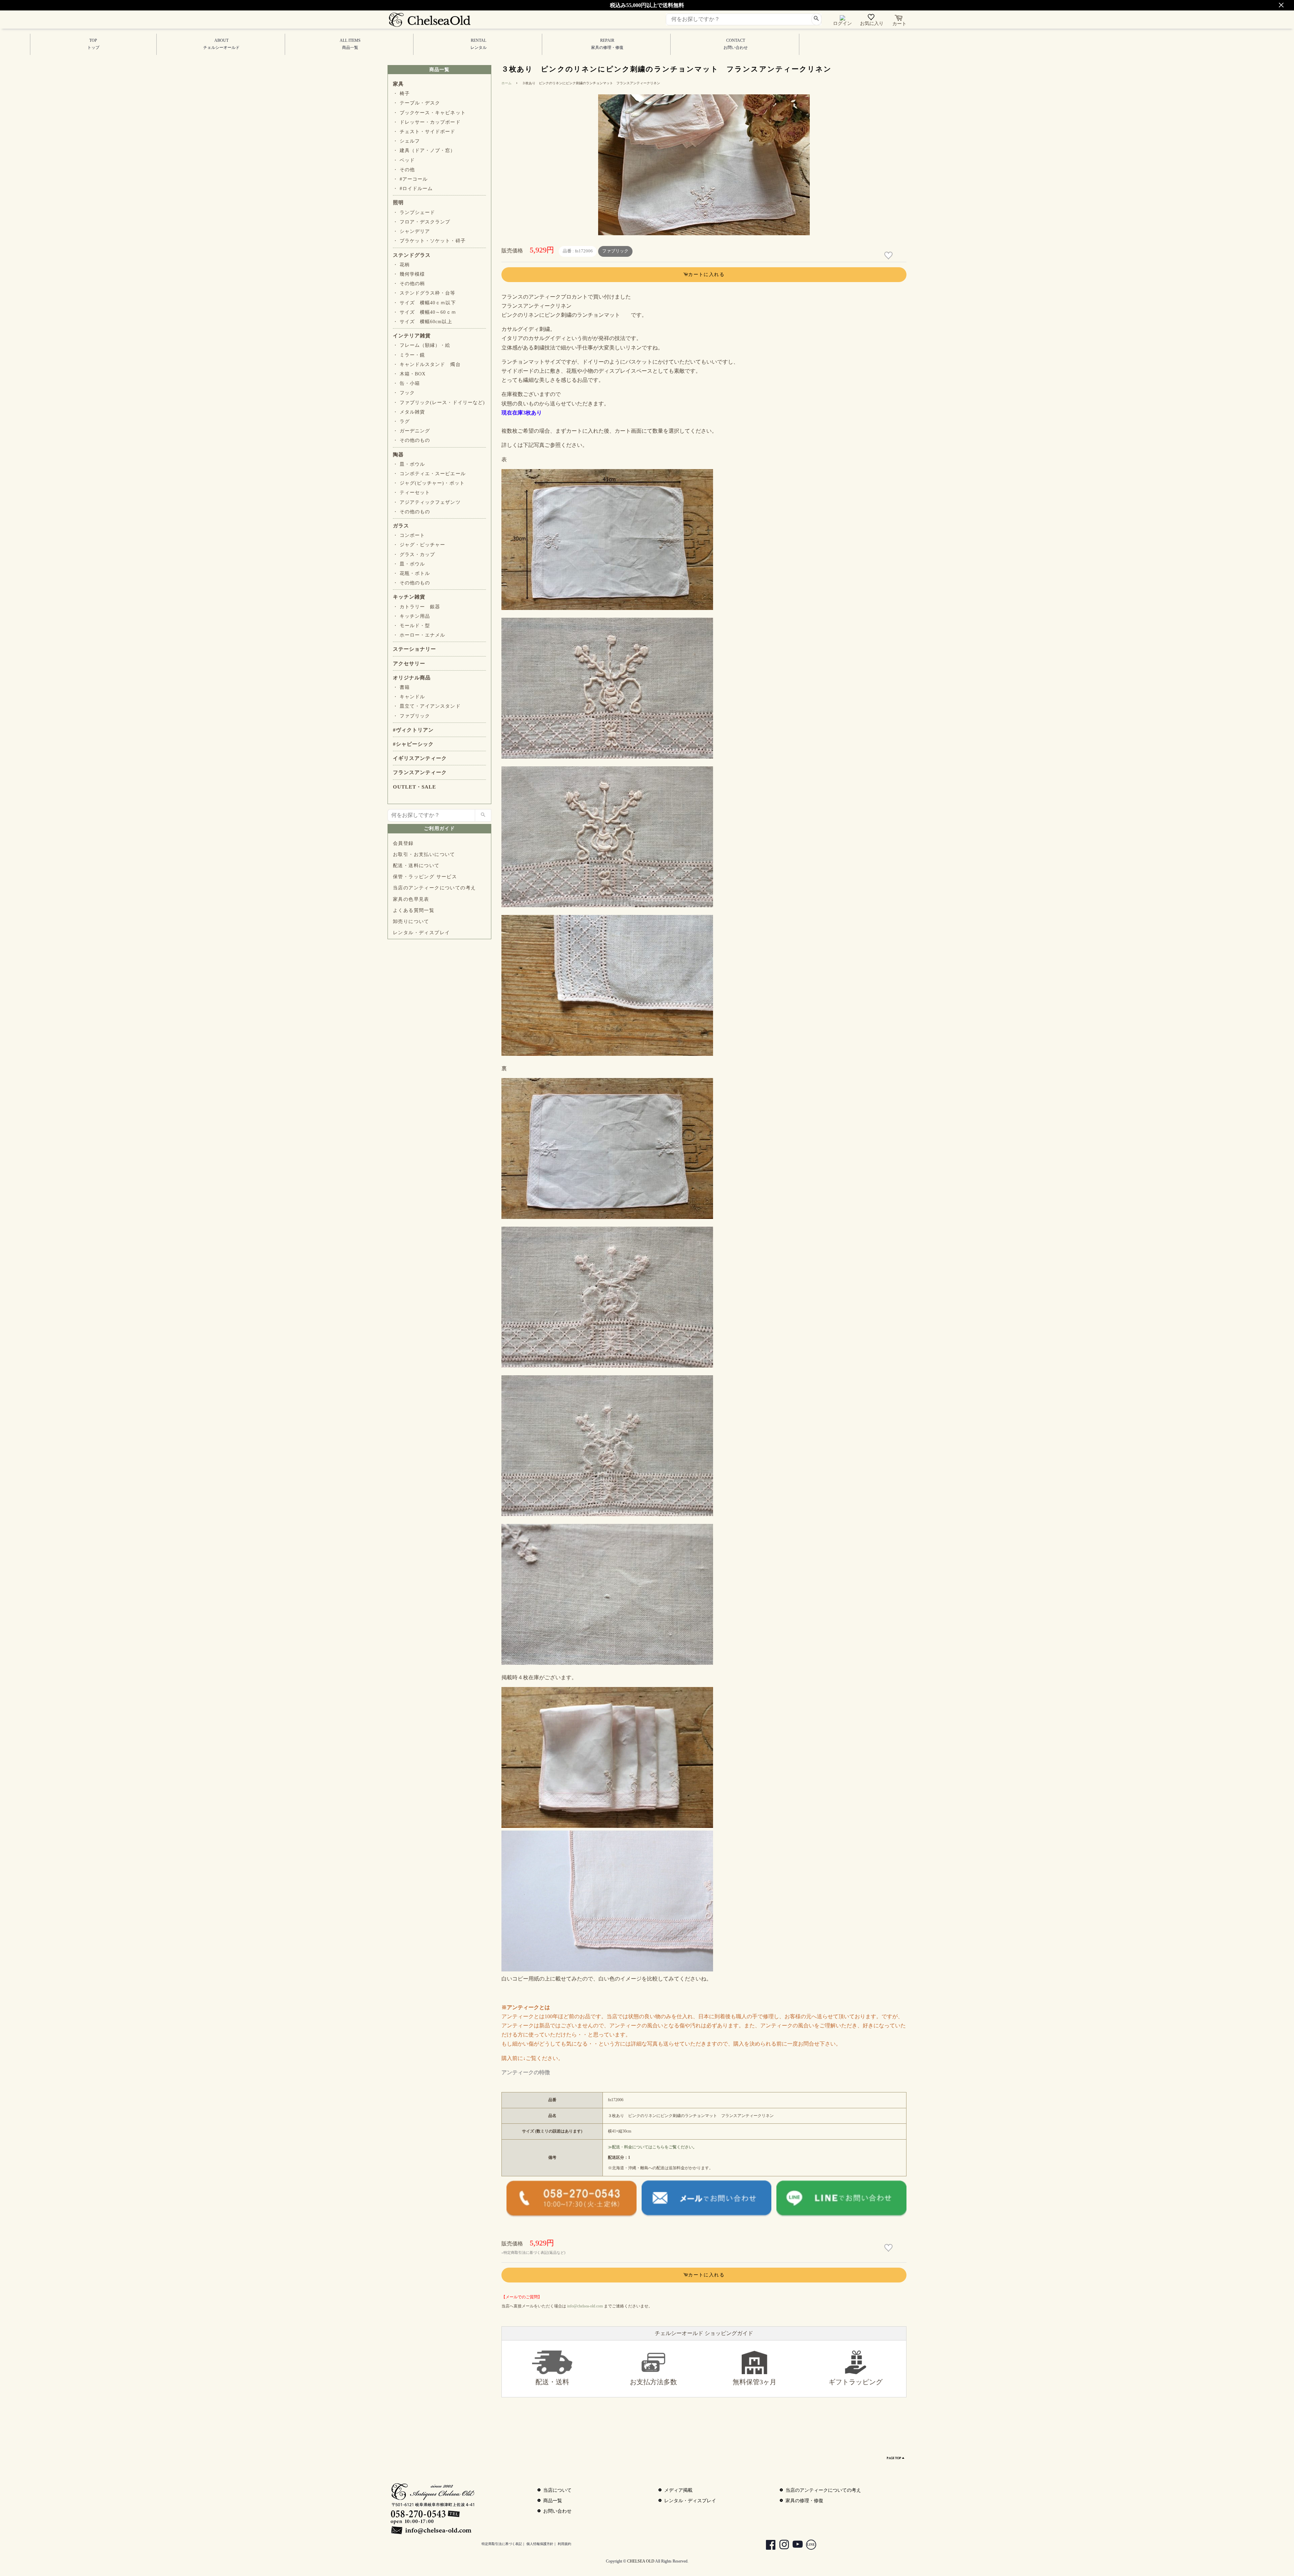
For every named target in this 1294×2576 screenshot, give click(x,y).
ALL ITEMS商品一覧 (350, 44)
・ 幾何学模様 (409, 274)
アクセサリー (409, 664)
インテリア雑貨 (412, 336)
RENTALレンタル (479, 44)
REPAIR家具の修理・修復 (607, 44)
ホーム (506, 83)
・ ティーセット (411, 493)
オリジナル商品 (412, 678)
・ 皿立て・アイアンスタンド (427, 706)
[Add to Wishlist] (889, 256)
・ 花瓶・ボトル (411, 573)
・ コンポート (409, 535)
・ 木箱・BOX (409, 374)
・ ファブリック (411, 716)
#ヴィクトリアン (413, 730)
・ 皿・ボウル (409, 464)
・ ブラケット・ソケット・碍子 (429, 241)
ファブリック (615, 251)
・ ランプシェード (414, 212)
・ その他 (404, 170)
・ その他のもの (411, 440)
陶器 (398, 455)
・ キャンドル (409, 697)
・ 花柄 (401, 265)
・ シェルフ (406, 141)
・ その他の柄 (409, 284)
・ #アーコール (410, 179)
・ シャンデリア (411, 231)
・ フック (404, 393)
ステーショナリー (414, 649)
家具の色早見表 (411, 899)
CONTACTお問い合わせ (736, 44)
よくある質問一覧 (414, 910)
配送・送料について (416, 866)
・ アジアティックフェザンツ (427, 502)
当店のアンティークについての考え (434, 888)
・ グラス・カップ (414, 555)
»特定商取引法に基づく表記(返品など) (533, 2252)
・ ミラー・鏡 (409, 355)
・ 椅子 (401, 94)
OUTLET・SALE (414, 787)
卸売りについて (411, 922)
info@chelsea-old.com (585, 2306)
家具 (398, 84)
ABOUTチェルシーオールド (221, 44)
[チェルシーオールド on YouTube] (794, 2546)
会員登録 (403, 843)
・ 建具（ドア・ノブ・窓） (424, 150)
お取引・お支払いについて (424, 854)
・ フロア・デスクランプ (422, 222)
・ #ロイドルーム (413, 189)
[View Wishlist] (872, 19)
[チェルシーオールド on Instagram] (781, 2546)
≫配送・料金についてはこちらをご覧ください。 (652, 2147)
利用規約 (564, 2544)
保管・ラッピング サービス (425, 877)
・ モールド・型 (411, 626)
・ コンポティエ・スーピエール (429, 474)
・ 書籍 (401, 687)
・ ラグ (401, 421)
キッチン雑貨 (409, 597)
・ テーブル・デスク (417, 103)
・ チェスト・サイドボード (424, 132)
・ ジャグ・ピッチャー (419, 545)
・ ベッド (404, 160)
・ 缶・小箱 (406, 383)
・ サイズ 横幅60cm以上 (423, 322)
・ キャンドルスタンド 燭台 (427, 364)
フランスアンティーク (420, 772)
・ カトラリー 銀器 (417, 607)
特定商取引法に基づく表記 (502, 2544)
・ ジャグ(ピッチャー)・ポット (429, 483)
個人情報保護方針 (540, 2544)
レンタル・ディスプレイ (421, 933)
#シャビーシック (413, 744)
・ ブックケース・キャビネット (429, 113)
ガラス (401, 526)
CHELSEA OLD (641, 2561)
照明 (398, 203)
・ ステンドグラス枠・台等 (424, 293)
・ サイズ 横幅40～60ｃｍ (425, 312)
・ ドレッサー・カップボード (427, 122)
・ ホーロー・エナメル (419, 635)
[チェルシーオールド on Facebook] (767, 2546)
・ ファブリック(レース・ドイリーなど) (439, 403)
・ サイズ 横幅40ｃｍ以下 (424, 303)
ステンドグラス (412, 255)
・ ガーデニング (411, 431)
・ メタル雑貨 (409, 412)
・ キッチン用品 (411, 616)
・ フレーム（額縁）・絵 (422, 345)
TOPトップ (93, 44)
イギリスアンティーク (420, 758)
